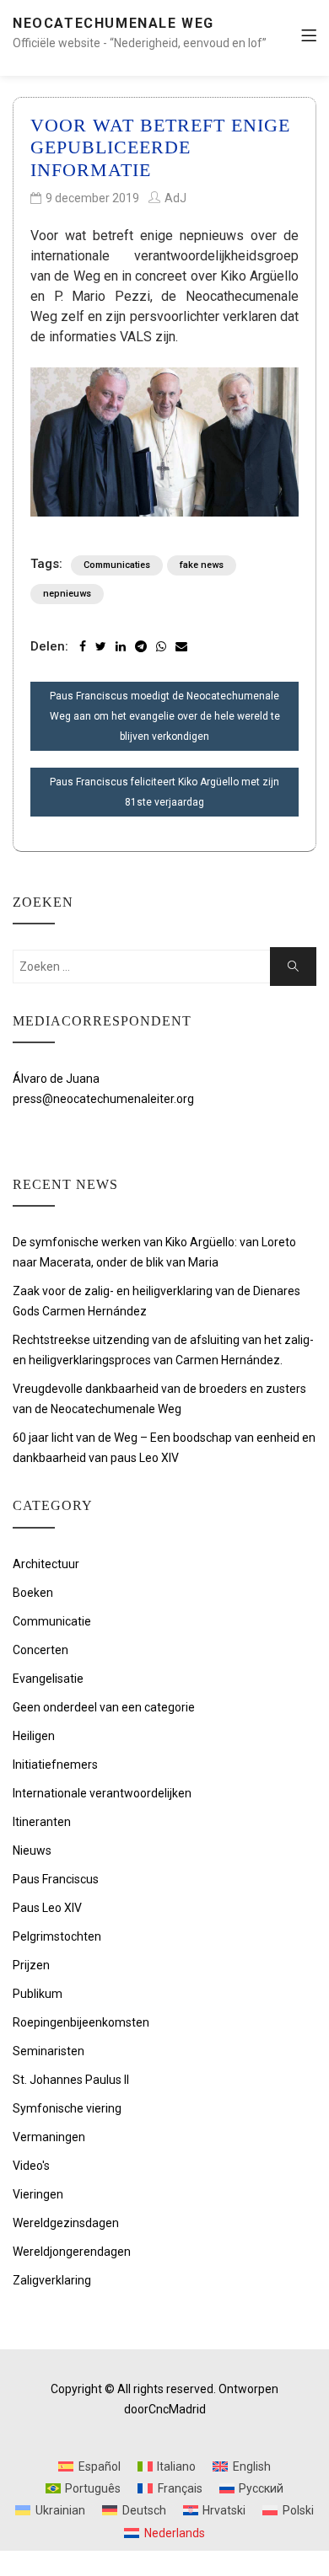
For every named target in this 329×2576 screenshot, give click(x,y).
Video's (31, 2166)
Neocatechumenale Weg (113, 23)
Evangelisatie (48, 1679)
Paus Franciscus (56, 1879)
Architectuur (46, 1564)
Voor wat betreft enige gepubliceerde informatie (160, 147)
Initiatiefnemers (55, 1765)
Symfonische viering (67, 2108)
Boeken (33, 1593)
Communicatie (52, 1621)
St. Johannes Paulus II (71, 2080)
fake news (202, 565)
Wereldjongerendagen (72, 2252)
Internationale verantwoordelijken (102, 1793)
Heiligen (34, 1736)
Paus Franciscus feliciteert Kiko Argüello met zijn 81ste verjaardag (164, 792)
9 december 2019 (92, 198)
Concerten (40, 1650)
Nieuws (32, 1850)
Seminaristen (49, 2051)
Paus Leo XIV (47, 1908)
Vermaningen (49, 2137)
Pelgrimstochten (57, 1936)
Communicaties (117, 565)
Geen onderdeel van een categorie (104, 1707)
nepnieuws (67, 594)
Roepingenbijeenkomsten (81, 2022)
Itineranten (42, 1822)
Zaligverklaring (52, 2280)
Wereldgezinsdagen (66, 2223)
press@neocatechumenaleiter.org (103, 1099)
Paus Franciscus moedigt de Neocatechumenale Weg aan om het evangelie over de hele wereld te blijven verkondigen (165, 716)
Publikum (38, 1994)
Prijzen (31, 1965)
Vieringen (38, 2194)
